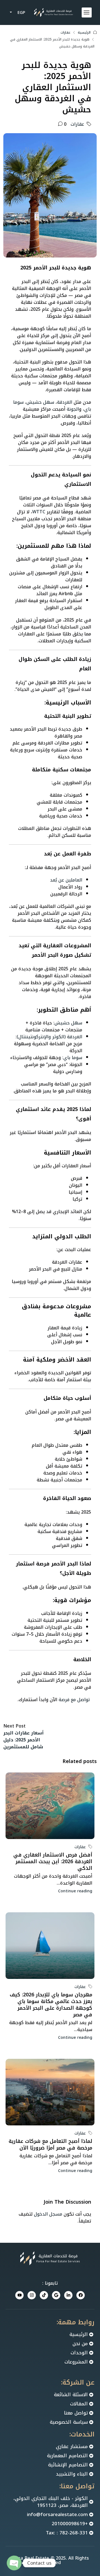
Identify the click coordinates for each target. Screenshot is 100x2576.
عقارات (66, 32)
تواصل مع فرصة (74, 1700)
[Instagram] (32, 2295)
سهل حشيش (40, 402)
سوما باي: (72, 1058)
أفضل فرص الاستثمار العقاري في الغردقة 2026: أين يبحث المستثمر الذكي (53, 1862)
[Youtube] (19, 2295)
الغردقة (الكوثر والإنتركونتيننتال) (49, 1037)
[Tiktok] (44, 2295)
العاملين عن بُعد (66, 880)
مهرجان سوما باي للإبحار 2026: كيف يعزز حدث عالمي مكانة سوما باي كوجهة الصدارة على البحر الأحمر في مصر (51, 2005)
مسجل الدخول (48, 2214)
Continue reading (75, 1891)
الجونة (73, 409)
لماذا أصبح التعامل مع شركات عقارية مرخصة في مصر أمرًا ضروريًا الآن (50, 2145)
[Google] (56, 2295)
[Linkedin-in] (68, 2295)
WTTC (39, 512)
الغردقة (65, 402)
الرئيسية (84, 32)
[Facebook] (81, 2295)
